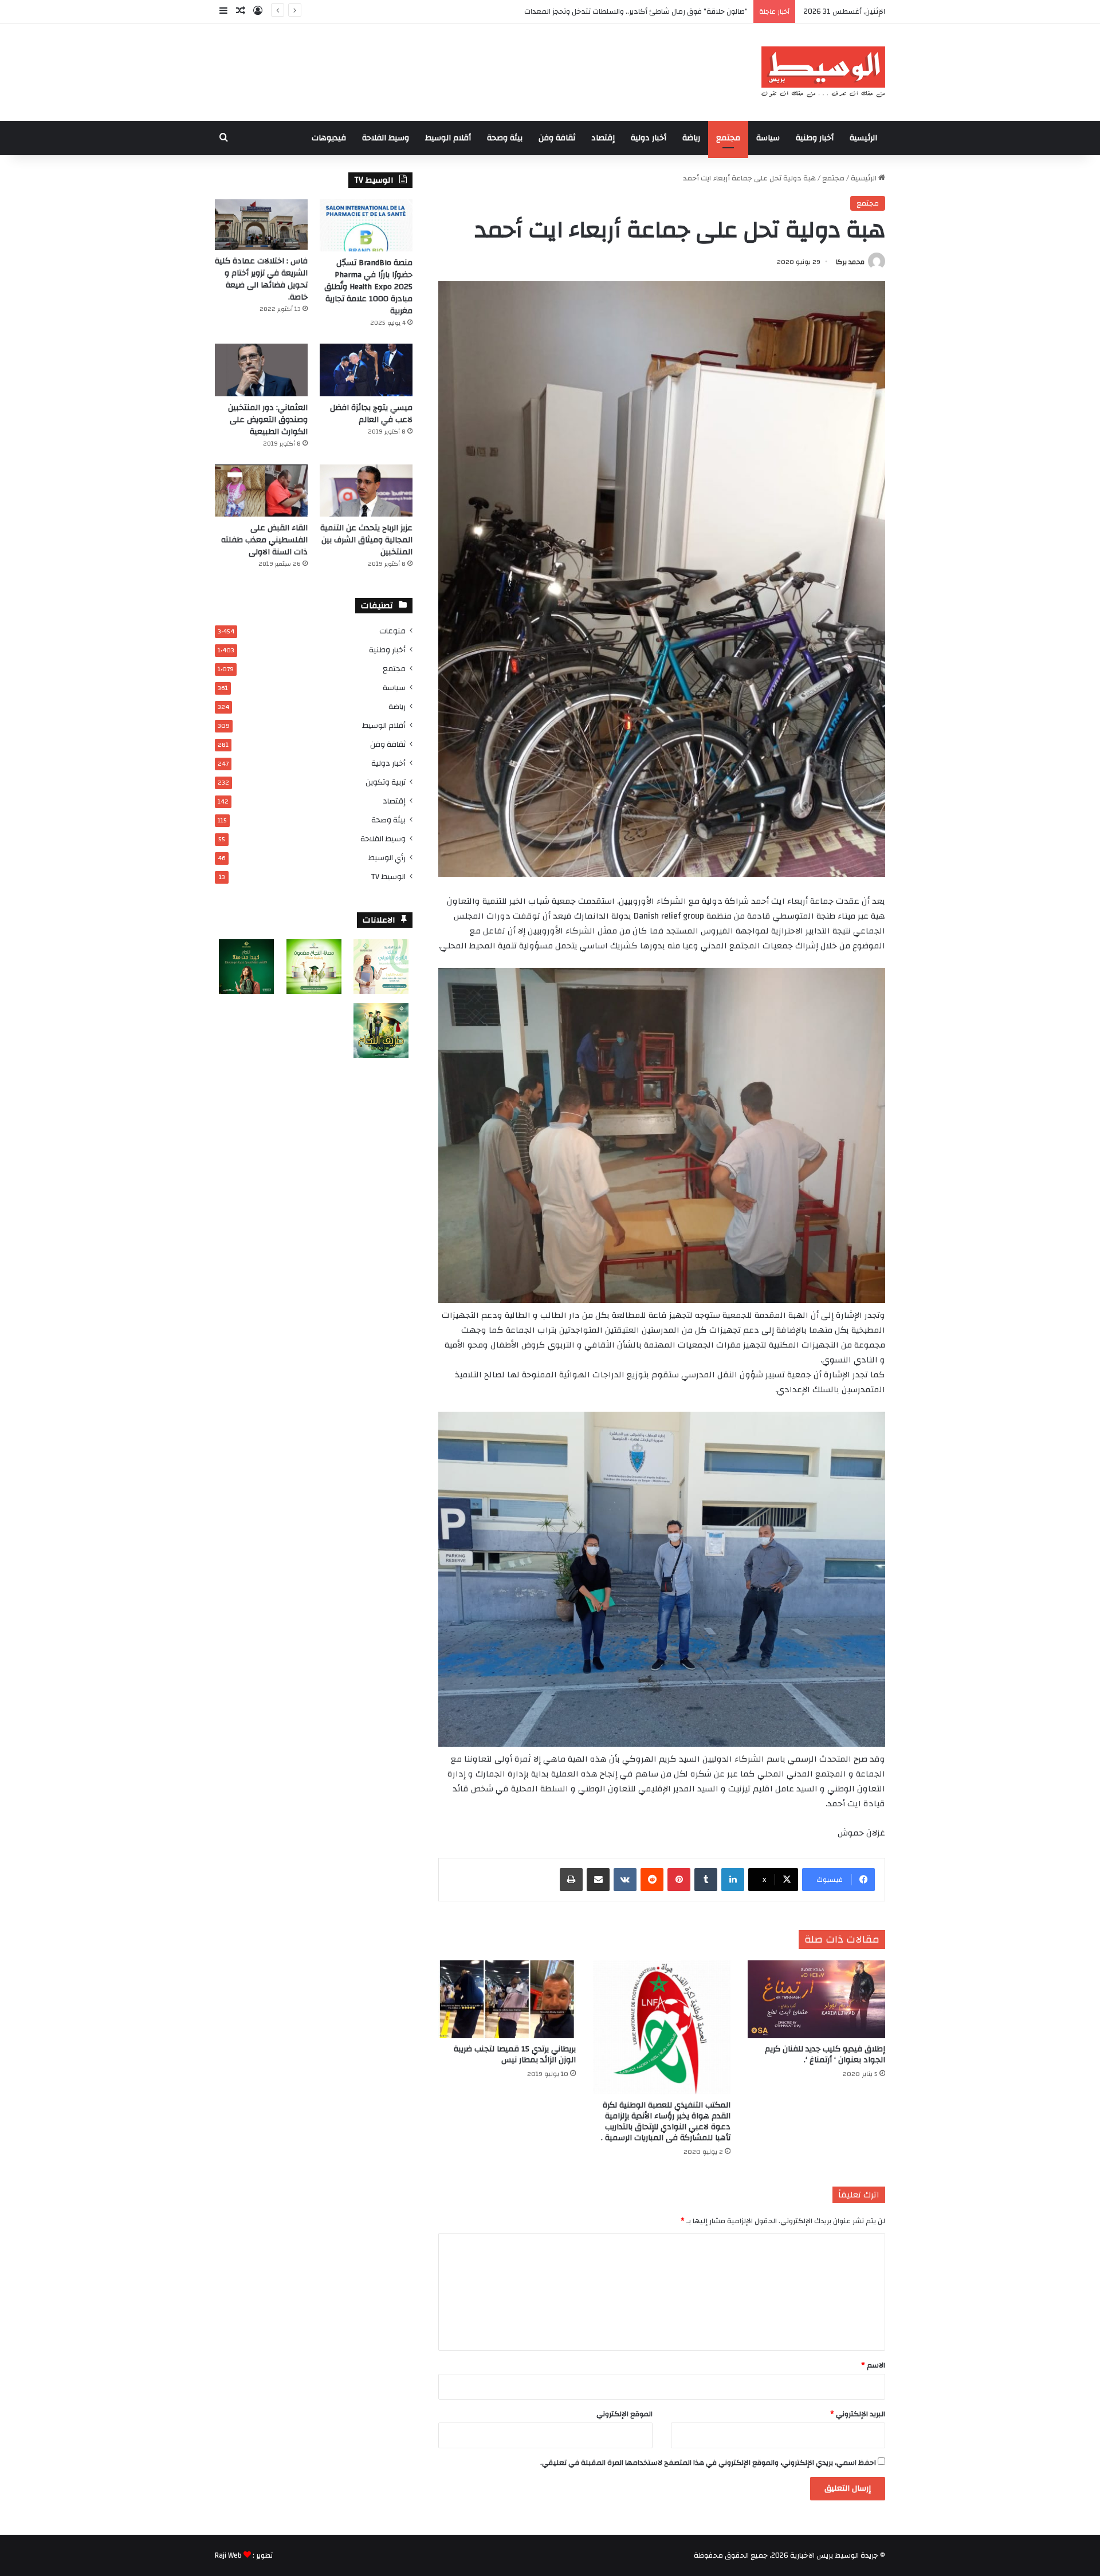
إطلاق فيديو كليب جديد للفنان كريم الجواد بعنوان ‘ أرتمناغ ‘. (825, 2055)
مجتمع (728, 138)
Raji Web (228, 2555)
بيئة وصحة (505, 138)
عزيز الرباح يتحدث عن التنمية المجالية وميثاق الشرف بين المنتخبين (366, 540)
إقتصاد (603, 138)
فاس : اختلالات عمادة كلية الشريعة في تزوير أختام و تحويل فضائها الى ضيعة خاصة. (261, 279)
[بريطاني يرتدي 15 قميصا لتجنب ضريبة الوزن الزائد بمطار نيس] (507, 1999)
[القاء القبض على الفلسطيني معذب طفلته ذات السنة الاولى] (261, 491)
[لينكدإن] (733, 1880)
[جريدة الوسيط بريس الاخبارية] (823, 72)
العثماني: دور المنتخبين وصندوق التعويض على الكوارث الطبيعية (268, 420)
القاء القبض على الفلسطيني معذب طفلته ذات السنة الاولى (264, 540)
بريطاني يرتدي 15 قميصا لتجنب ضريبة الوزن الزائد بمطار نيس (515, 2055)
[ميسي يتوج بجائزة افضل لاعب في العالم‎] (366, 370)
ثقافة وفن (557, 138)
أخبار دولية (649, 138)
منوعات (392, 631)
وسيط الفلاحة (386, 138)
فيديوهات (329, 138)
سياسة (768, 138)
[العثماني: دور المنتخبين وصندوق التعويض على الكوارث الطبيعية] (261, 370)
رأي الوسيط (387, 858)
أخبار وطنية (815, 138)
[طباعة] (571, 1880)
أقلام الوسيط (448, 138)
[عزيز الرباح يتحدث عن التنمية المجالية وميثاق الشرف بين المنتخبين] (366, 491)
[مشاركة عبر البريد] (598, 1880)
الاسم (873, 2365)
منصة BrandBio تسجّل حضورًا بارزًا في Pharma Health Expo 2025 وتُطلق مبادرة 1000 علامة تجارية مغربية (368, 287)
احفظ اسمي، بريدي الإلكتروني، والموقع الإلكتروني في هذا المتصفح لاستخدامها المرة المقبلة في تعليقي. (708, 2463)
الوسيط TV (388, 877)
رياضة (691, 138)
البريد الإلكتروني (858, 2414)
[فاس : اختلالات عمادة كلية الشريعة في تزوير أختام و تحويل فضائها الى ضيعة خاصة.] (261, 224)
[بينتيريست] (679, 1880)
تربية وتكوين (386, 782)
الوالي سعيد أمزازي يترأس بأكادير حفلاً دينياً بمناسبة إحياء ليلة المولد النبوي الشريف (616, 11)
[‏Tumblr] (706, 1880)
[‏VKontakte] (625, 1880)
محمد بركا (850, 262)
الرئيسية (863, 138)
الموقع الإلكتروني (624, 2414)
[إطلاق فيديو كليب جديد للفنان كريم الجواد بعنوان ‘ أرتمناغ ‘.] (816, 1999)
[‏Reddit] (652, 1880)
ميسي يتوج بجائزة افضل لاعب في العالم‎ (371, 414)
